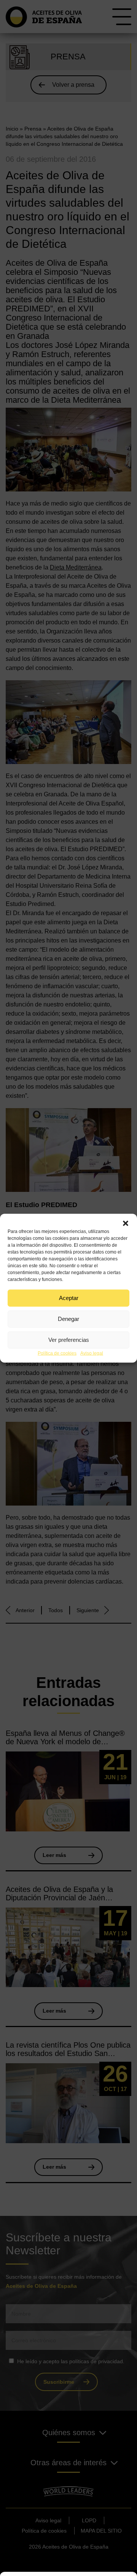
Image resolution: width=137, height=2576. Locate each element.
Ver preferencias (69, 1340)
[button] (126, 1223)
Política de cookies (57, 1353)
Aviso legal (92, 1353)
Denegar (68, 1319)
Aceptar (69, 1298)
